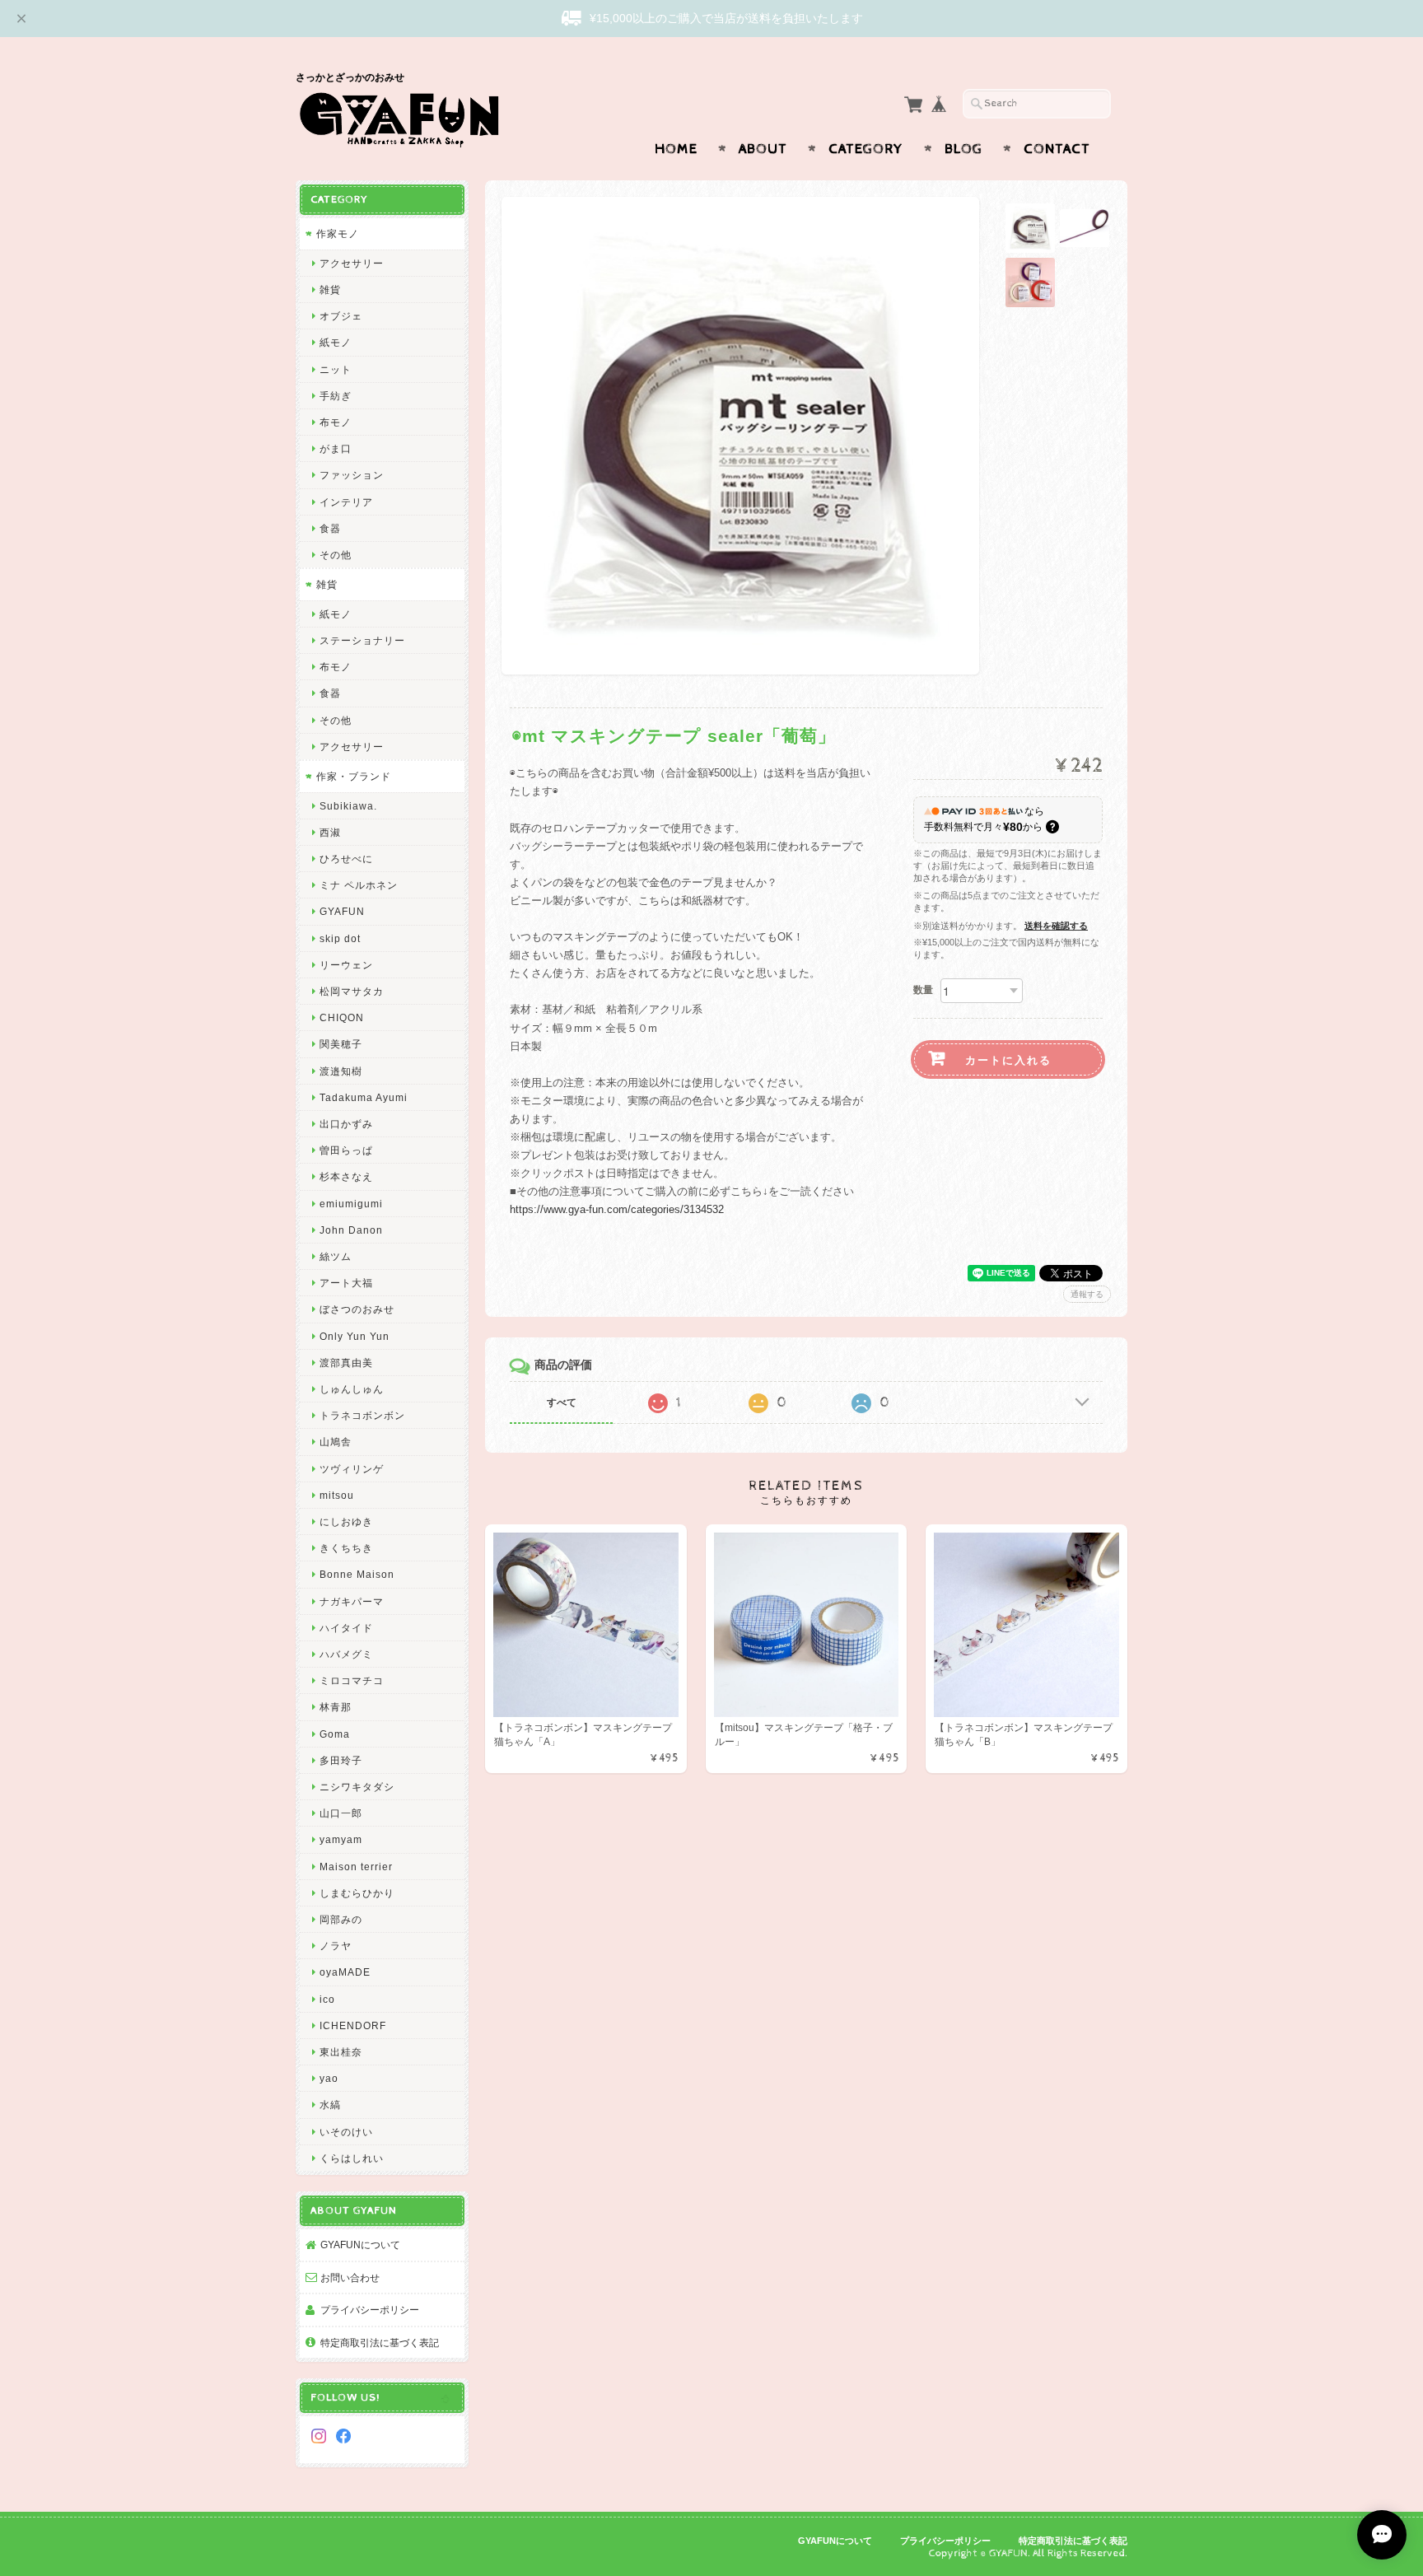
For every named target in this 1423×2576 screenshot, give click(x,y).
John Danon (351, 1230)
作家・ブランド (354, 776)
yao (329, 2078)
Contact (1057, 149)
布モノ (336, 422)
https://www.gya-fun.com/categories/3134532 (617, 1209)
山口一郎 (341, 1813)
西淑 (330, 832)
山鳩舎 (336, 1442)
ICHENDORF (353, 2025)
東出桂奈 (341, 2052)
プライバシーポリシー (370, 2310)
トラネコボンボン (362, 1415)
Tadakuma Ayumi (364, 1097)
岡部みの (341, 1919)
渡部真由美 (346, 1363)
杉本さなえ (346, 1176)
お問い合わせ (350, 2277)
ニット (336, 369)
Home (676, 149)
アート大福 (346, 1283)
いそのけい (346, 2132)
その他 (336, 555)
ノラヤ (336, 1946)
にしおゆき (346, 1521)
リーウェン (346, 965)
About (763, 149)
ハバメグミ (346, 1654)
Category (866, 149)
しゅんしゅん (352, 1389)
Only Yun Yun (355, 1336)
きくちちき (346, 1548)
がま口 (336, 448)
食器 (330, 528)
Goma (335, 1734)
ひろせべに (346, 859)
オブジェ (341, 316)
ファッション (352, 475)
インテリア (346, 502)
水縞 (330, 2105)
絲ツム (336, 1256)
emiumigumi (351, 1204)
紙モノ (336, 342)
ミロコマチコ (352, 1680)
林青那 (336, 1707)
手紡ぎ (336, 396)
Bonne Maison (357, 1574)
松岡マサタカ (352, 991)
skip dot (340, 938)
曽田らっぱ (346, 1150)
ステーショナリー (362, 640)
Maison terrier (356, 1867)
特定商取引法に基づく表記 (380, 2343)
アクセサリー (352, 263)
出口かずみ (346, 1124)
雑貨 (330, 289)
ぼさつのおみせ (357, 1309)
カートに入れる (1008, 1059)
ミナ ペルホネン (359, 885)
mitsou (337, 1495)
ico (327, 1999)
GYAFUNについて (360, 2245)
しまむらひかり (357, 1893)
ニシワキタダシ (357, 1787)
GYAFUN (342, 911)
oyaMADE (345, 1972)
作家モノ (338, 233)
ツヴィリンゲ (352, 1469)
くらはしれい (352, 2158)
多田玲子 (341, 1760)
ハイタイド (346, 1628)
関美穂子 (341, 1044)
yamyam (341, 1839)
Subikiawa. (348, 806)
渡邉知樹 (341, 1071)
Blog (963, 149)
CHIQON (342, 1017)
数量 (923, 990)
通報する (1087, 1294)
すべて (562, 1402)
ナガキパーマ (352, 1601)
